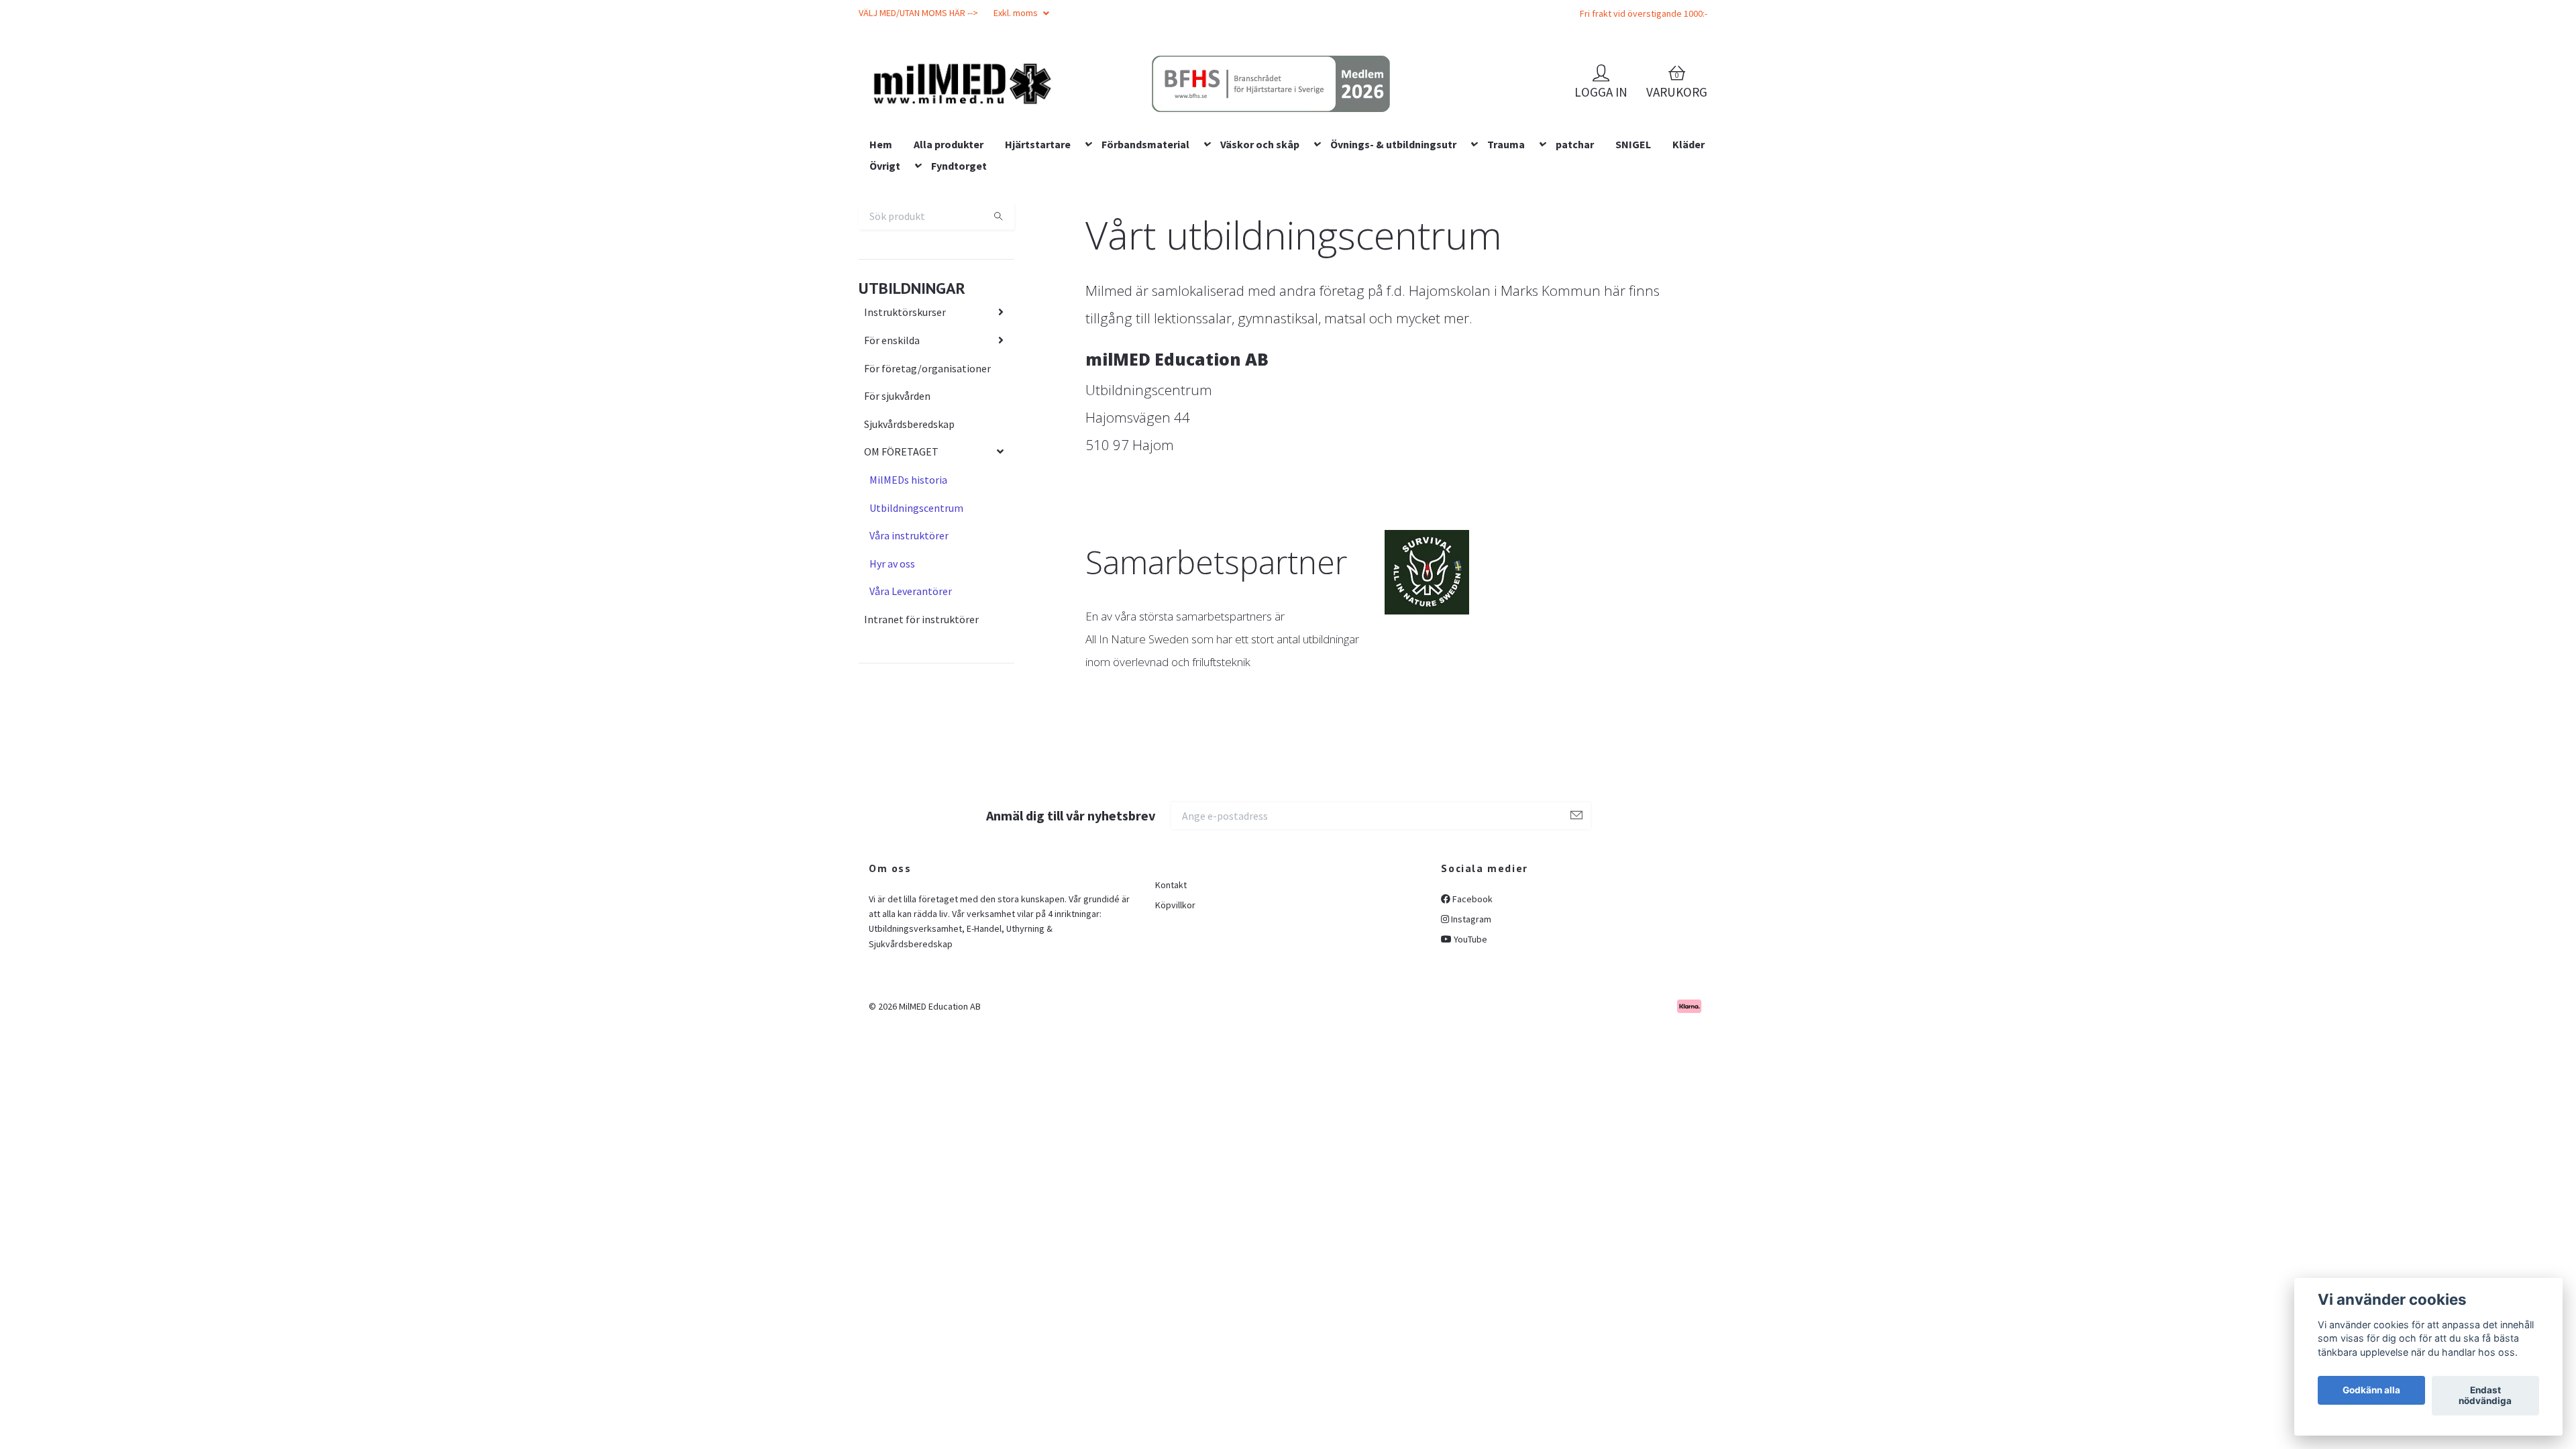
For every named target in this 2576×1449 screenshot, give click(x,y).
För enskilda (892, 426)
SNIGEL (1633, 230)
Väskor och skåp (1260, 230)
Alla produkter (949, 230)
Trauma (1506, 230)
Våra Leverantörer (911, 678)
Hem (881, 230)
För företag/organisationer (927, 454)
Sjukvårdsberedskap (909, 510)
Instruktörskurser (905, 398)
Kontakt (1171, 971)
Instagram (1470, 1005)
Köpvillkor (1175, 991)
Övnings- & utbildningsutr (1393, 230)
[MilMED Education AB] (1057, 108)
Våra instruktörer (909, 621)
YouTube (1469, 1026)
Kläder (1688, 230)
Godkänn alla (2371, 1391)
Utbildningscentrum (916, 594)
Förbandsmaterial (1145, 230)
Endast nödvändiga (2485, 1396)
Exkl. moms (1017, 13)
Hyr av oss (892, 649)
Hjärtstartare (1038, 230)
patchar (1575, 230)
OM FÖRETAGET (901, 538)
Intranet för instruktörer (921, 705)
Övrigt (885, 252)
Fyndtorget (959, 252)
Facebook (1471, 985)
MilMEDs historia (908, 566)
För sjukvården (897, 482)
